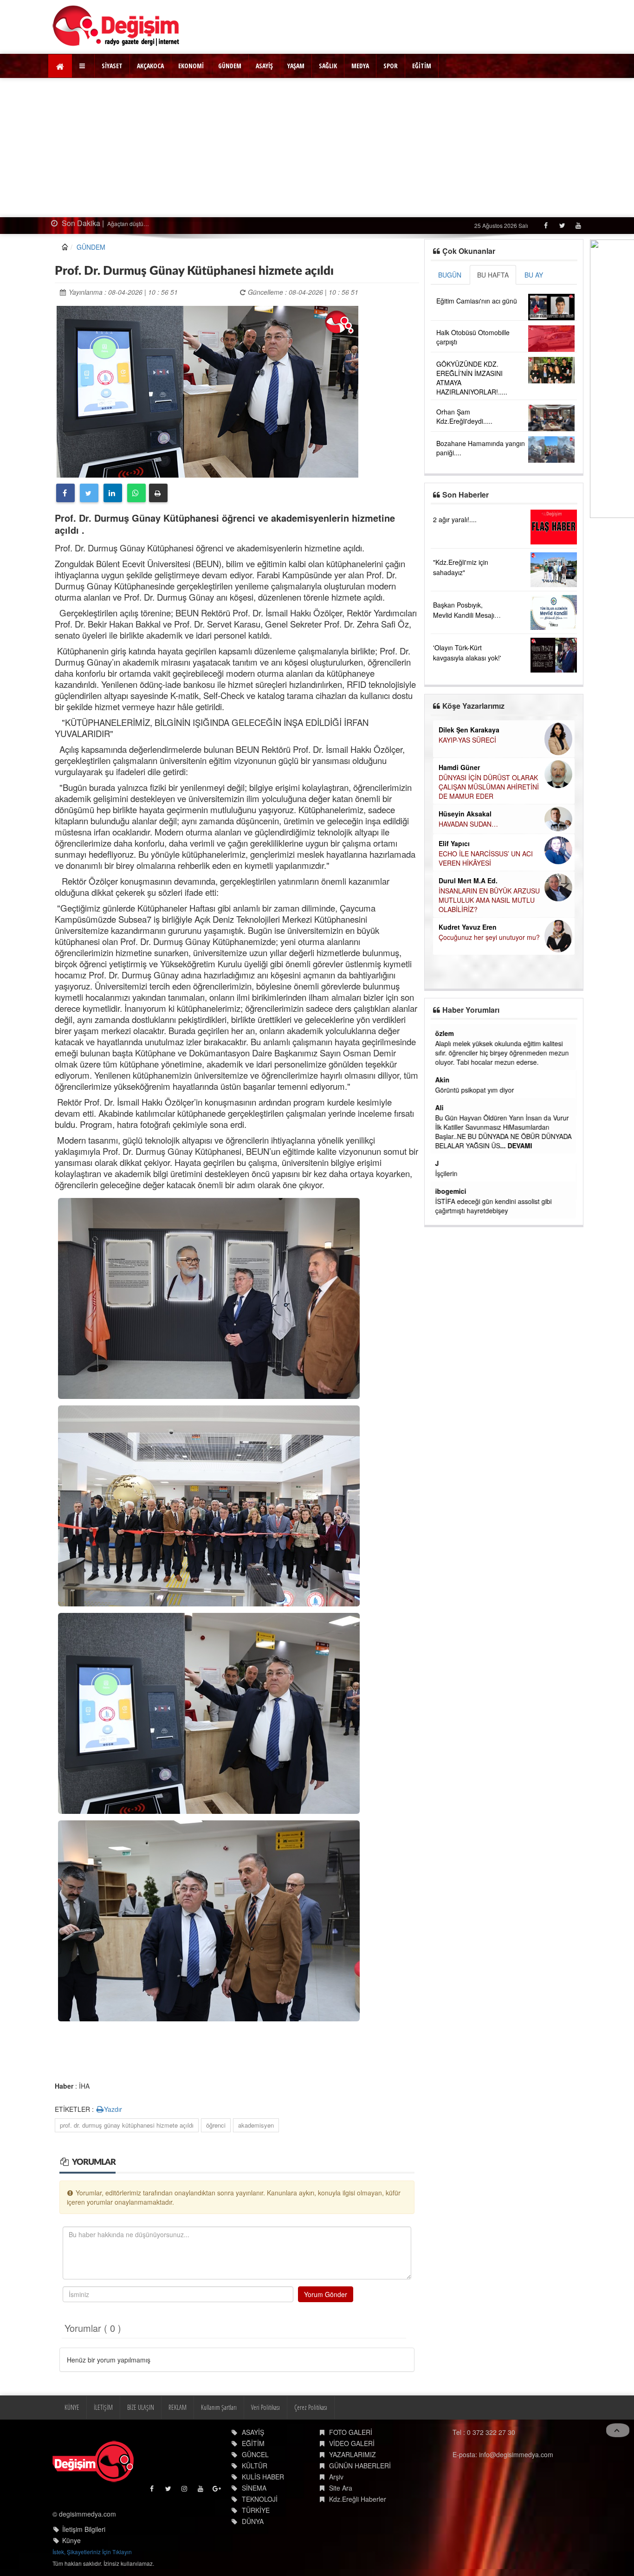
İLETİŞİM (103, 2407)
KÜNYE (72, 2407)
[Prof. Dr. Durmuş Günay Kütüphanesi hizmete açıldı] (207, 390)
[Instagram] (185, 2491)
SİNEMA (254, 2488)
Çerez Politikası (311, 2407)
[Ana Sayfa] (116, 26)
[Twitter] (562, 225)
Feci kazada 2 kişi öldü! (199, 223)
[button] (83, 66)
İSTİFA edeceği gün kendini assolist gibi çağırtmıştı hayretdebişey (495, 1206)
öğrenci (216, 2125)
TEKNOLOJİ (260, 2499)
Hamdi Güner (459, 767)
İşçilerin (447, 1173)
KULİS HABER (263, 2477)
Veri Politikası (265, 2407)
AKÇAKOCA (150, 66)
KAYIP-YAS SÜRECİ (467, 740)
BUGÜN (450, 275)
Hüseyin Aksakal (465, 814)
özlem (446, 1033)
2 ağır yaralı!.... (455, 519)
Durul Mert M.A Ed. (468, 880)
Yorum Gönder (326, 2294)
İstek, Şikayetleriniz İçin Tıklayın (92, 2552)
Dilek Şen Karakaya (469, 730)
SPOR (391, 66)
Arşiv (336, 2477)
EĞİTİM (422, 66)
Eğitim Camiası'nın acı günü (477, 301)
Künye (71, 2540)
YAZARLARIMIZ (353, 2454)
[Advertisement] (317, 148)
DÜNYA (253, 2521)
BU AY (534, 275)
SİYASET (112, 66)
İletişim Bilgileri (84, 2529)
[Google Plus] (217, 2491)
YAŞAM (296, 66)
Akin (443, 1080)
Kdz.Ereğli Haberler (358, 2499)
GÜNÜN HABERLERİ (360, 2466)
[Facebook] (546, 225)
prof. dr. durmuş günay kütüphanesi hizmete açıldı (127, 2125)
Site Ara (341, 2488)
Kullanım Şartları (219, 2407)
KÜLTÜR (255, 2466)
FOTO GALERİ (351, 2432)
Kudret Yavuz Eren (468, 927)
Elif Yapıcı (454, 843)
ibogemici (452, 1191)
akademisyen (256, 2125)
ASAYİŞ (264, 66)
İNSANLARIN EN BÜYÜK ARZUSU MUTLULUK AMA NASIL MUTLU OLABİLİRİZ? (489, 900)
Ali (440, 1107)
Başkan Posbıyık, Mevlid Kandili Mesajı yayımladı (464, 615)
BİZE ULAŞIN (141, 2407)
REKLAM (178, 2407)
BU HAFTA (493, 275)
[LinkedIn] (113, 493)
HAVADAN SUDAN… (468, 824)
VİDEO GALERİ (352, 2443)
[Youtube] (578, 225)
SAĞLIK (328, 66)
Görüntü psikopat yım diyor (476, 1090)
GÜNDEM (230, 66)
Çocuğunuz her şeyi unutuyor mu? (489, 937)
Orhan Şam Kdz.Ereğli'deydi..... (464, 416)
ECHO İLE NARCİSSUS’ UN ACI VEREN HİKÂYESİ (486, 858)
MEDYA (360, 66)
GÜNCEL (255, 2454)
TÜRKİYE (256, 2510)
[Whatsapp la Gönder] (136, 493)
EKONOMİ (191, 66)
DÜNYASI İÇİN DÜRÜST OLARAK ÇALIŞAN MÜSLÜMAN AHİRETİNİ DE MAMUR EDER (489, 787)
